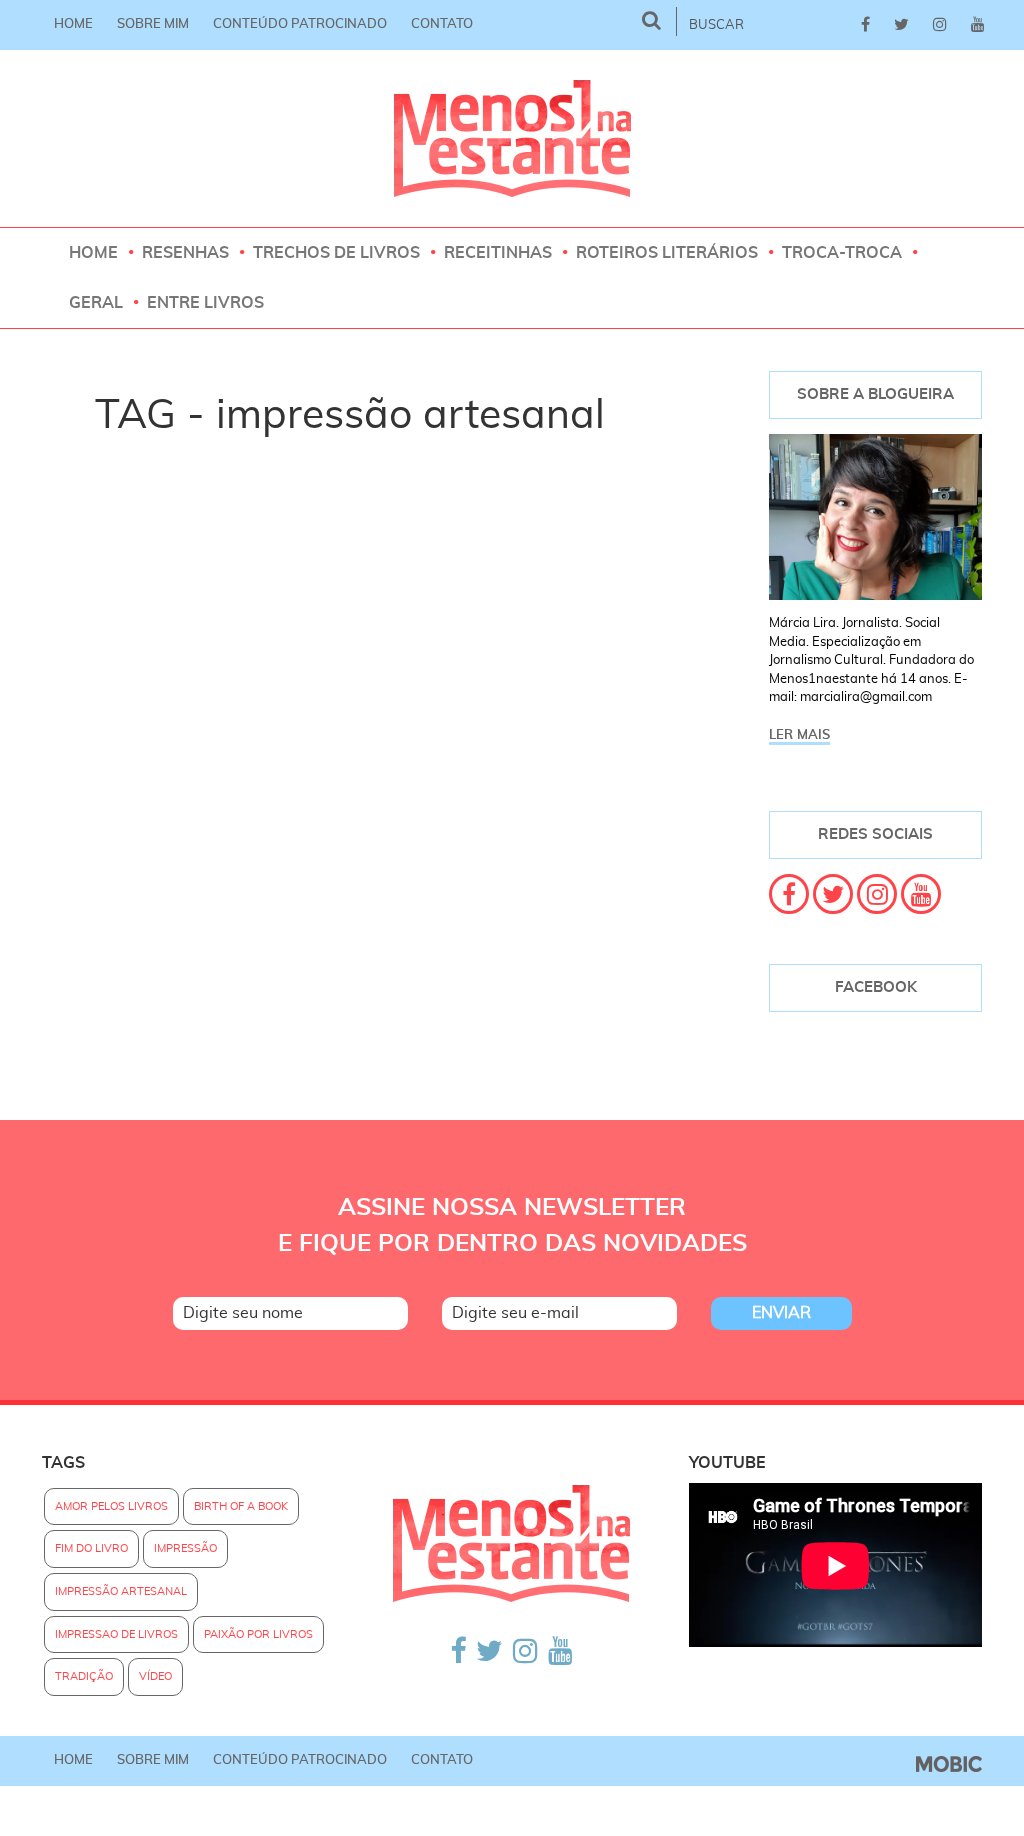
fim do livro (91, 1548)
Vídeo (155, 1676)
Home (73, 24)
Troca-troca (842, 253)
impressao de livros (116, 1634)
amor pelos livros (111, 1506)
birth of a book (241, 1506)
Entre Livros (205, 303)
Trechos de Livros (336, 253)
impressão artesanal (121, 1591)
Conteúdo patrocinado (300, 24)
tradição (84, 1676)
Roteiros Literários (667, 253)
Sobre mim (153, 24)
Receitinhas (498, 253)
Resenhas (185, 253)
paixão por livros (258, 1634)
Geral (96, 303)
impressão (185, 1548)
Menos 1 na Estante (512, 138)
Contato (442, 24)
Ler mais (799, 735)
